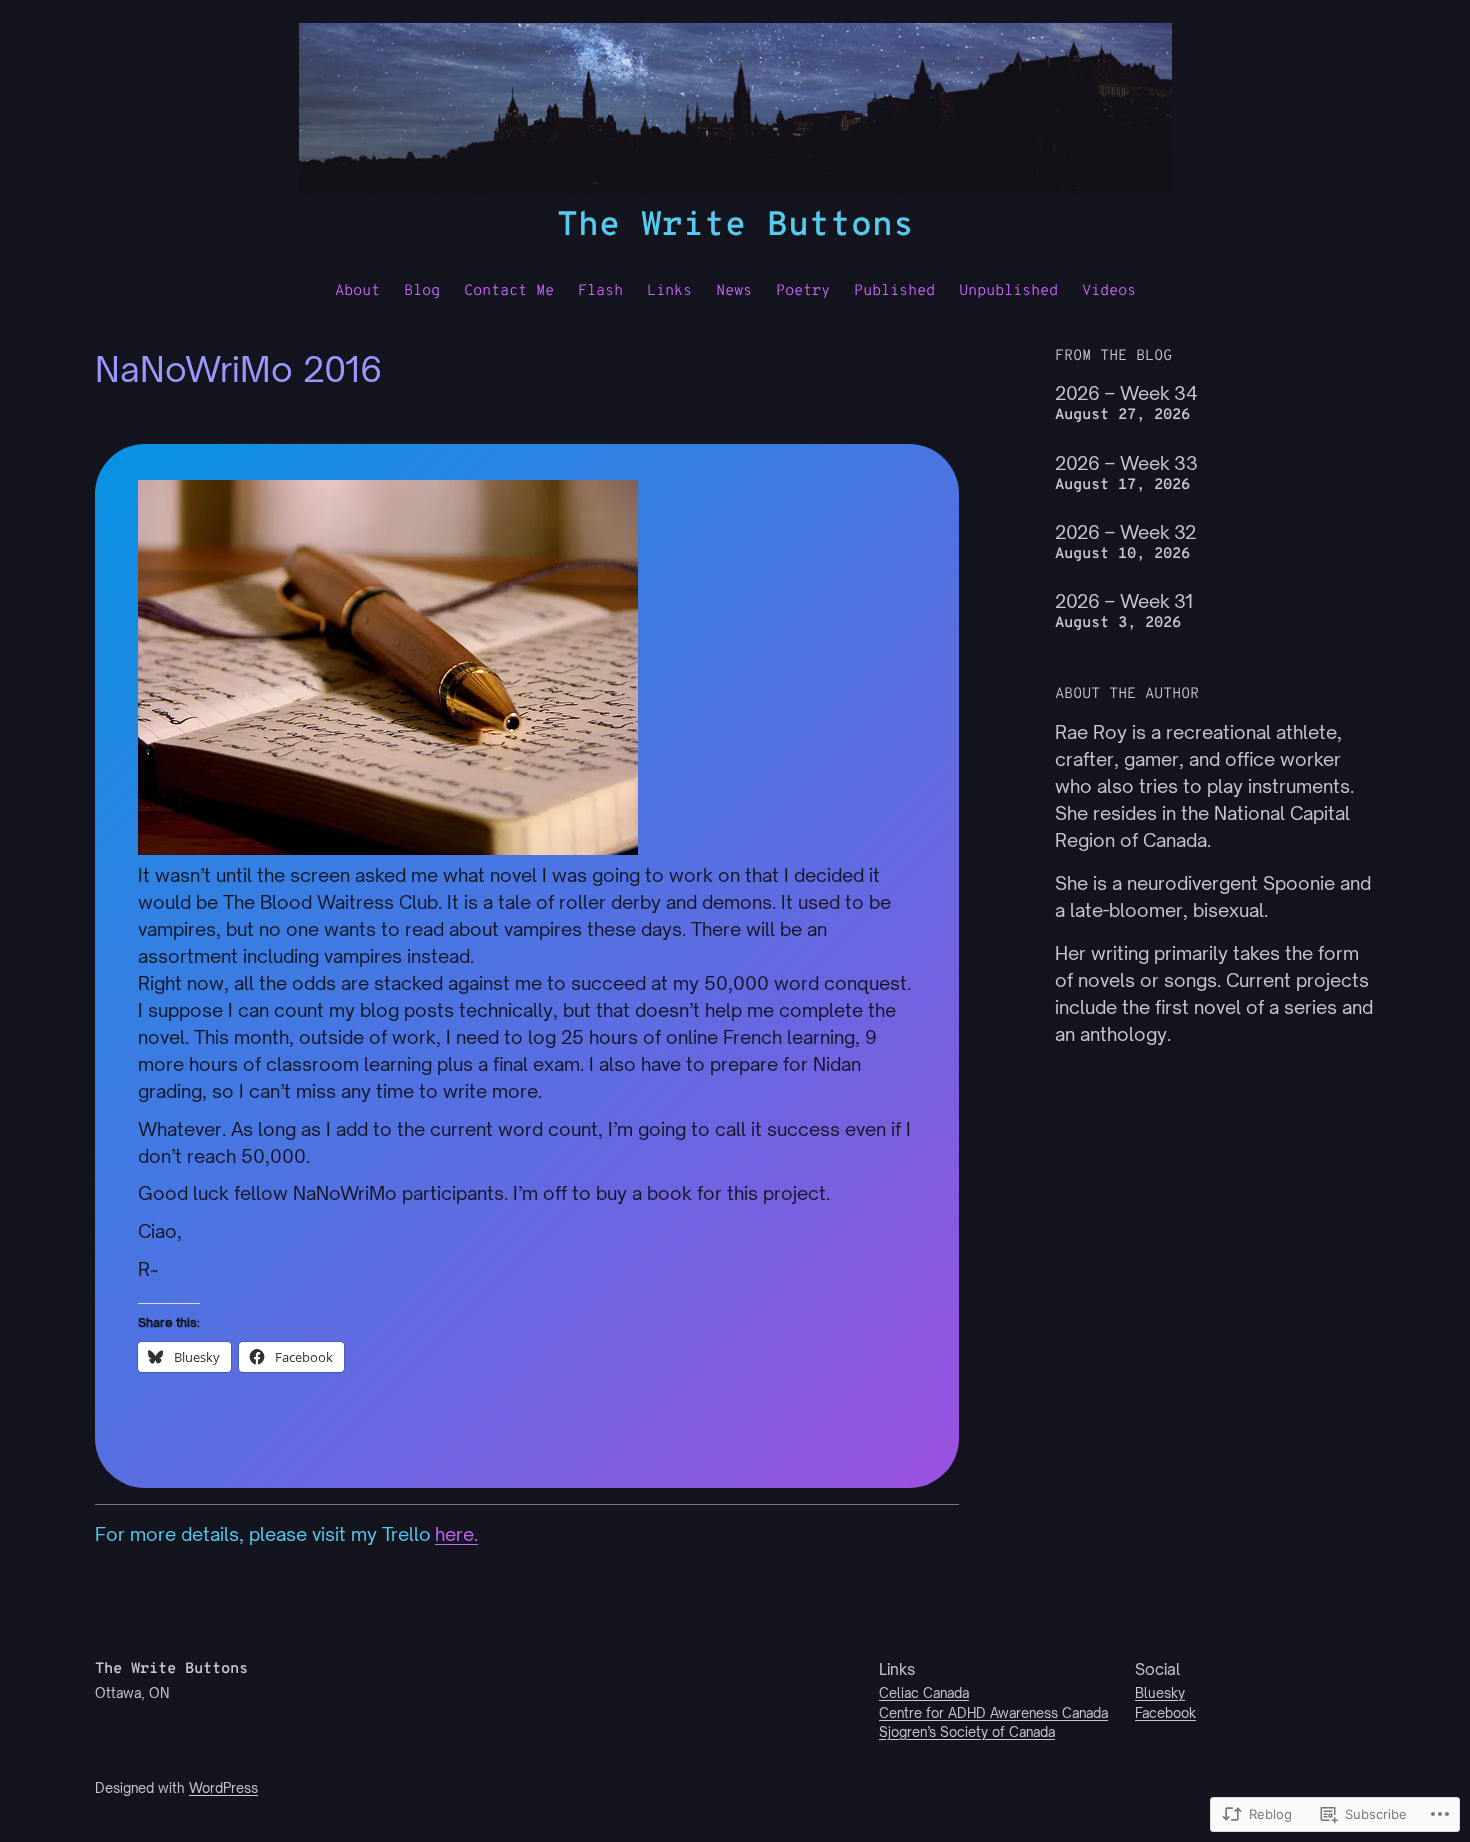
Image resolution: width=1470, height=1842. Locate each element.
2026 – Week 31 (1124, 601)
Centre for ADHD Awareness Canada (993, 1713)
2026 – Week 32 (1126, 532)
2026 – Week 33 (1126, 463)
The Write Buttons (735, 226)
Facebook (1165, 1713)
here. (456, 1534)
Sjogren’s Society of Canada (967, 1732)
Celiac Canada (924, 1693)
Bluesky (1160, 1693)
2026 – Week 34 (1126, 393)
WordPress (223, 1788)
